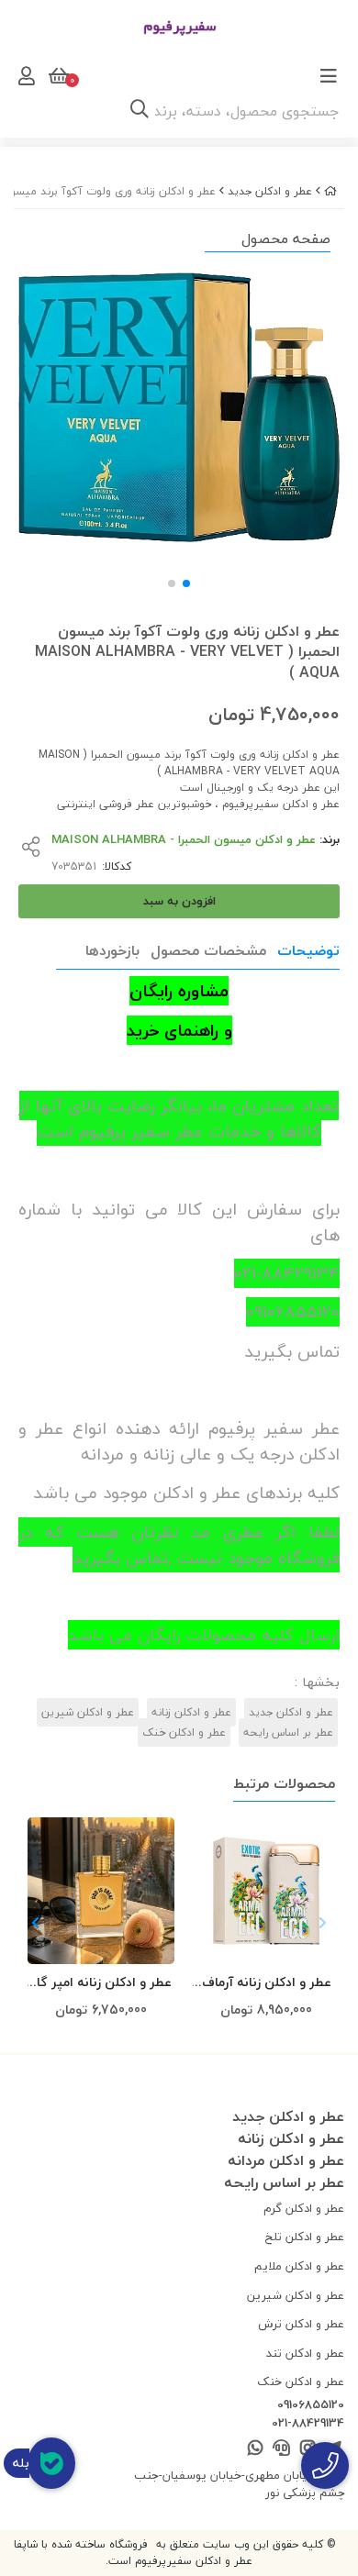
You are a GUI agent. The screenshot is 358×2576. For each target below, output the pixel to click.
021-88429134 (308, 2424)
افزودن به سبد (179, 901)
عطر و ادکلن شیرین (88, 1712)
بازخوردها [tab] (112, 950)
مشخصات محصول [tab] (208, 950)
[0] (57, 76)
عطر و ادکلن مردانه (286, 2160)
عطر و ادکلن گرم (304, 2208)
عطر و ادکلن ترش (301, 2324)
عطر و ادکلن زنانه (191, 1712)
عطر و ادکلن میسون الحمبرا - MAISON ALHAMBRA (184, 839)
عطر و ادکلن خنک (184, 1732)
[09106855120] (325, 2465)
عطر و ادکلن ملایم (299, 2266)
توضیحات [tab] (308, 950)
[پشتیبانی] (281, 2449)
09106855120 (311, 2405)
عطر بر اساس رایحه (288, 1732)
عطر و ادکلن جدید (270, 191)
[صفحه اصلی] (330, 191)
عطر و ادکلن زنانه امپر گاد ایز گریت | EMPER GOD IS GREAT (101, 1983)
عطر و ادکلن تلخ (305, 2237)
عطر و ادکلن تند (305, 2353)
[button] (35, 1923)
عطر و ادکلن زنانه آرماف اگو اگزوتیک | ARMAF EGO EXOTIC (267, 1983)
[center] (140, 111)
